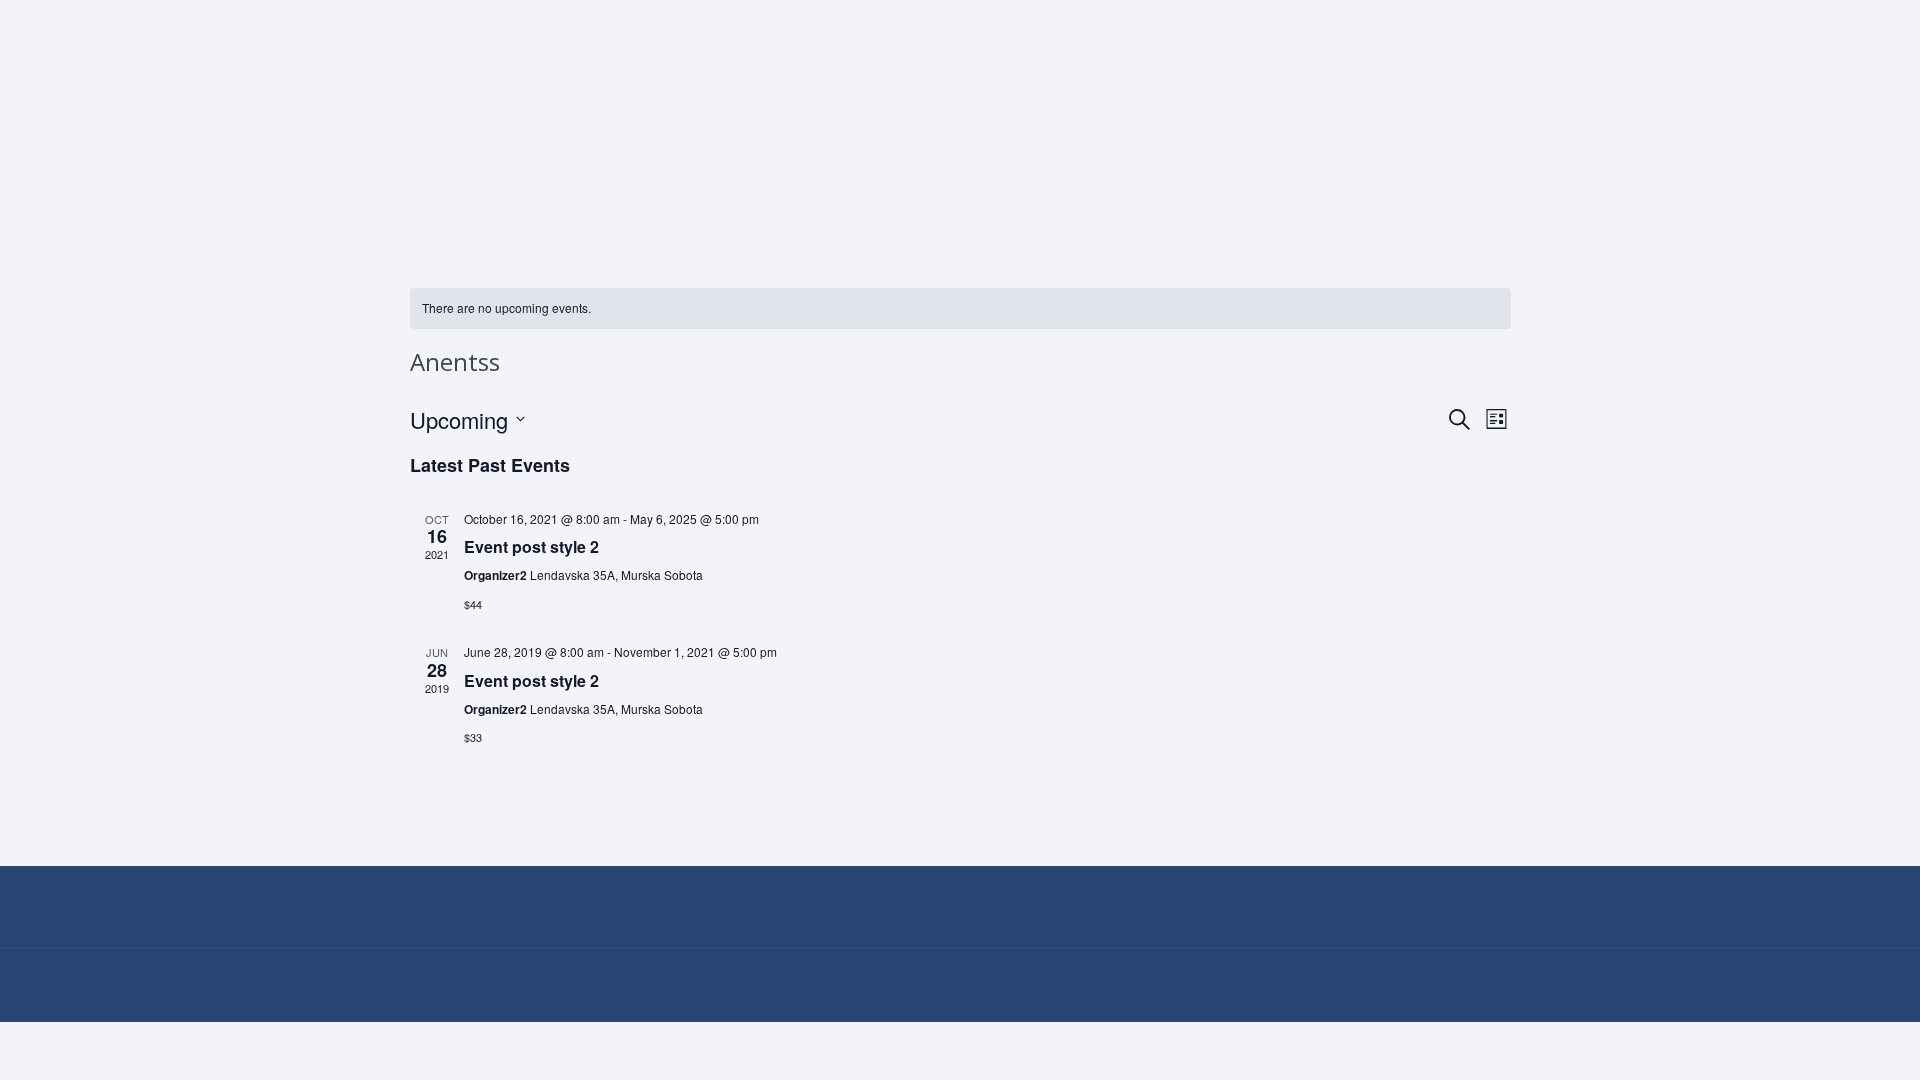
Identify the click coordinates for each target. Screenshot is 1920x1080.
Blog (1073, 190)
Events (629, 190)
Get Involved (854, 190)
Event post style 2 (531, 546)
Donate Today (1448, 190)
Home (429, 190)
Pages (528, 190)
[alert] (960, 308)
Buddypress (1281, 190)
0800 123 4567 (487, 17)
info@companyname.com (682, 17)
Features (969, 190)
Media (730, 190)
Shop (1162, 190)
